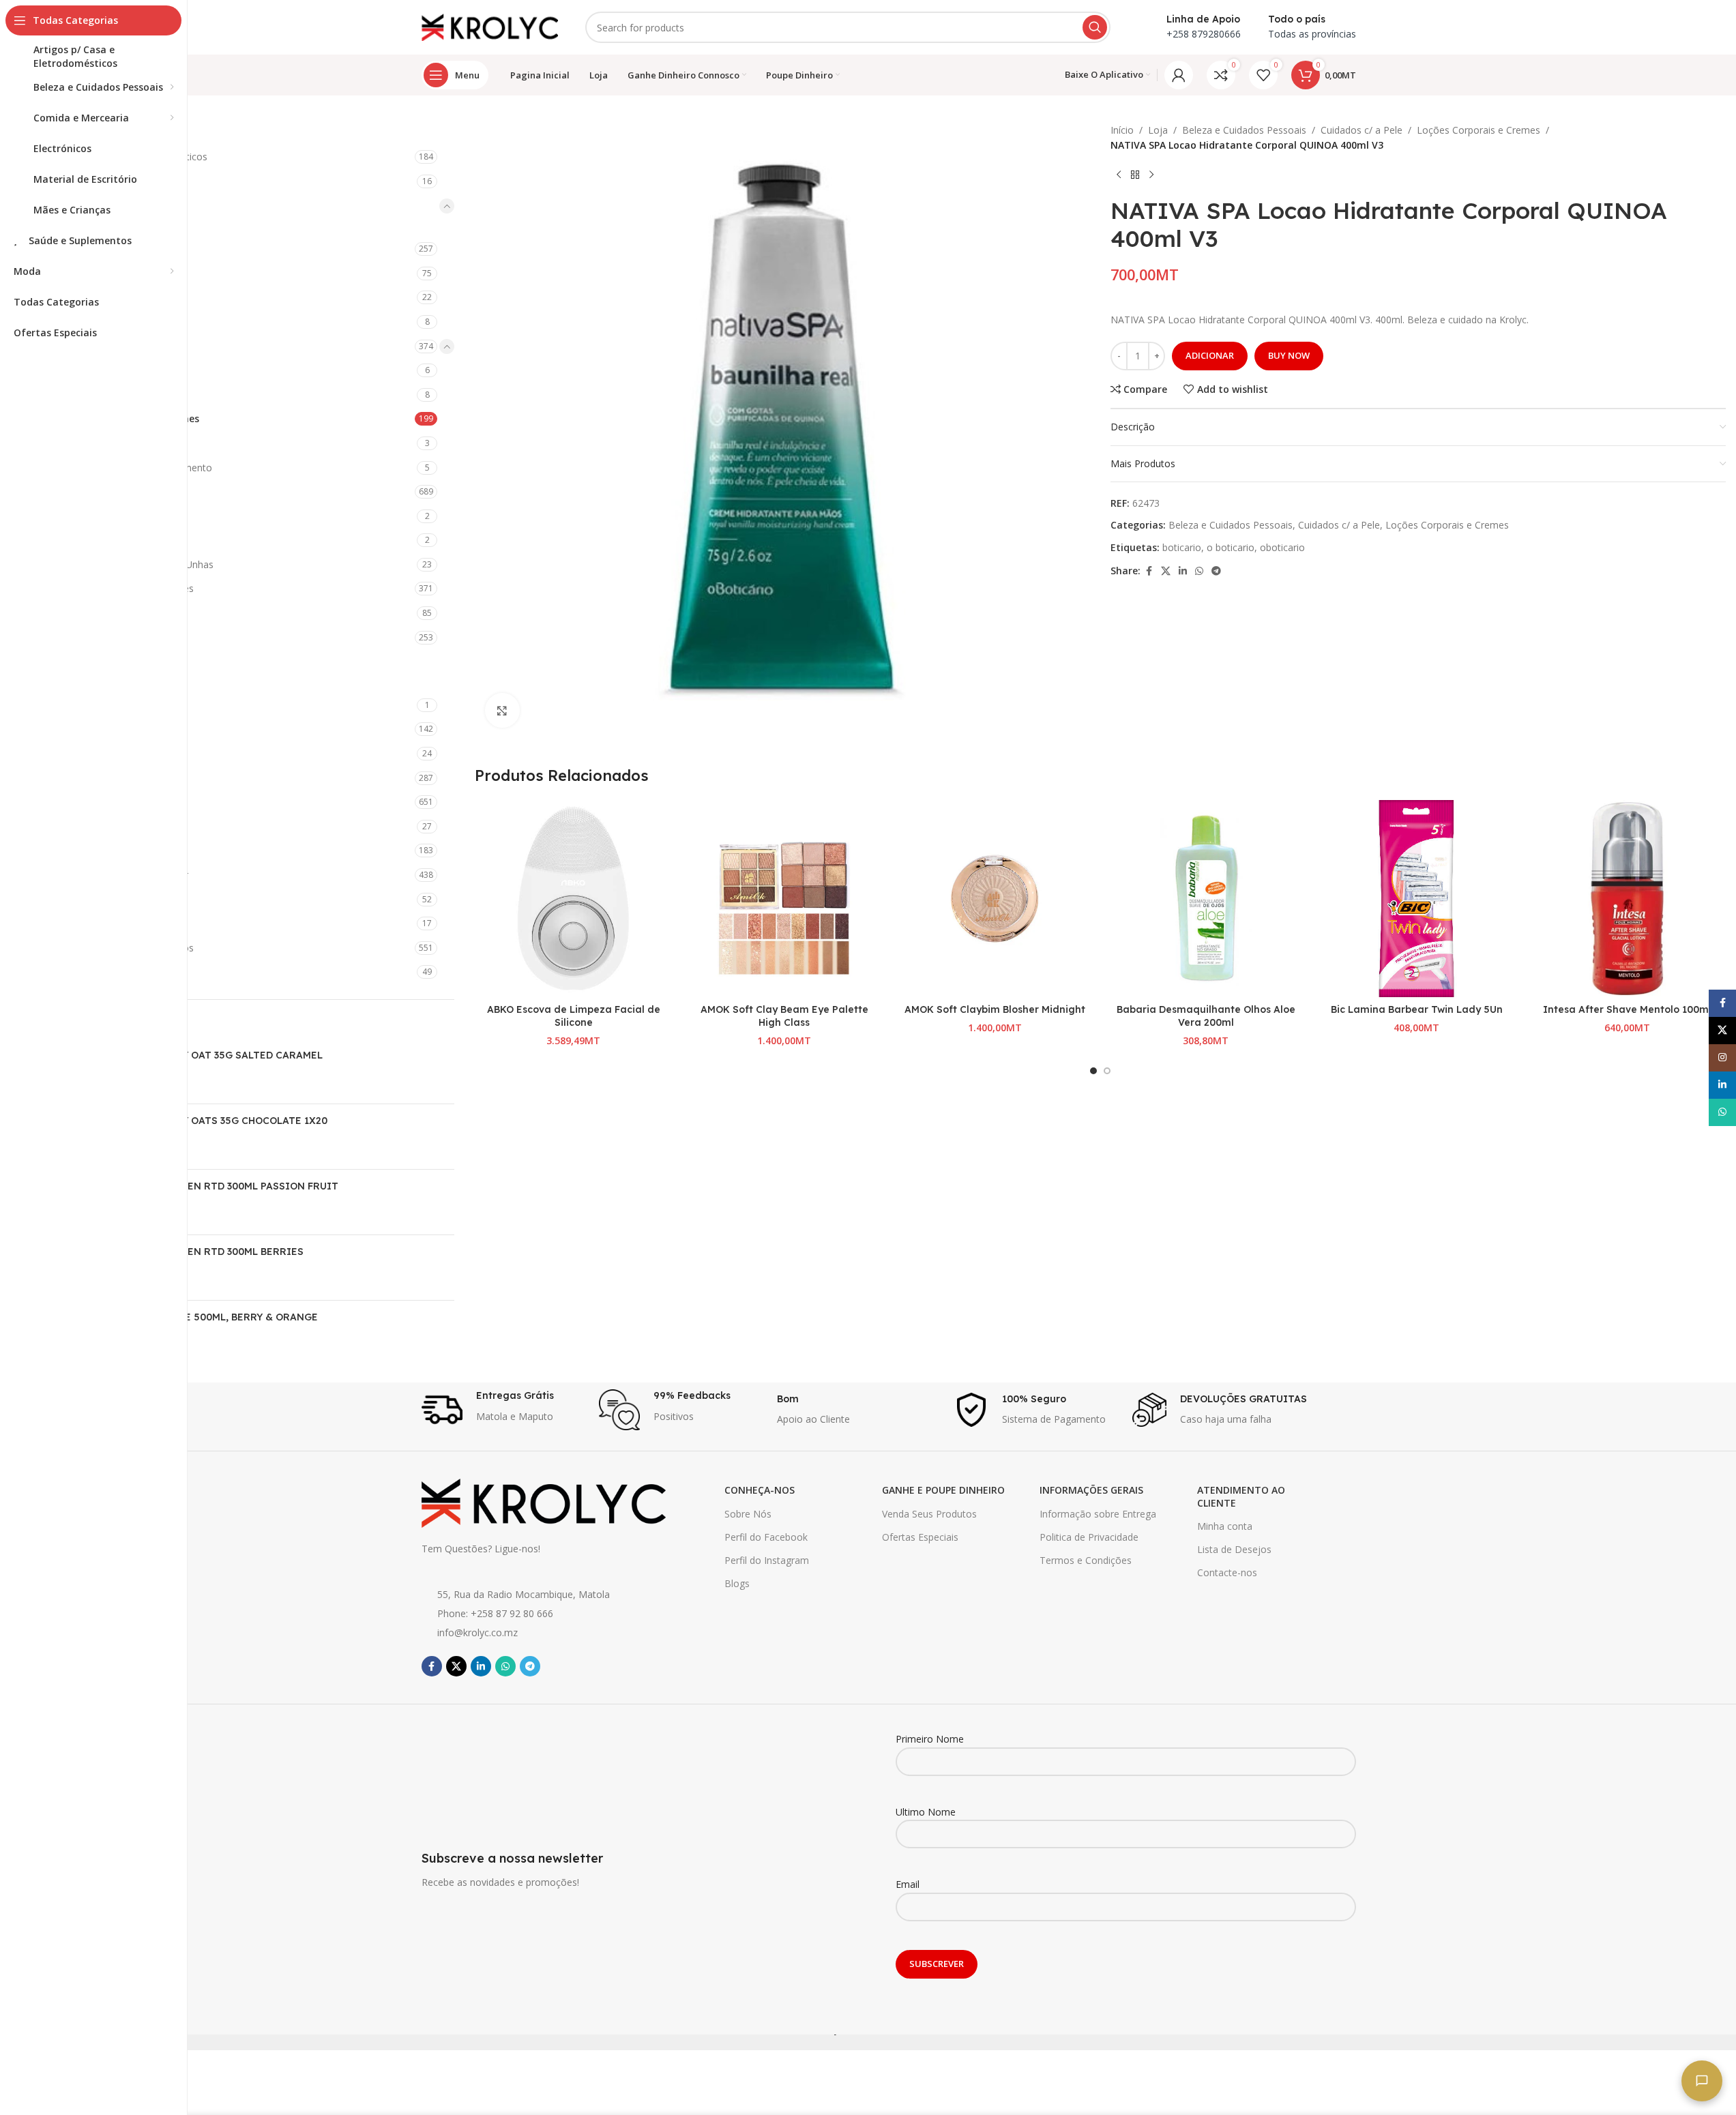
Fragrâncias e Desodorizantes (128, 588)
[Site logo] (490, 26)
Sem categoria (83, 972)
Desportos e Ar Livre (97, 753)
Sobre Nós (748, 1514)
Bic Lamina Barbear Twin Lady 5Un (1417, 1009)
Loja (1158, 130)
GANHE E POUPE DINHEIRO (943, 1490)
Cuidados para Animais (102, 705)
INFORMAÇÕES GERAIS (1091, 1490)
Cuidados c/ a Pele (102, 346)
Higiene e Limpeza (92, 802)
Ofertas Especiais (920, 1537)
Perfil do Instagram (767, 1560)
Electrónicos (78, 778)
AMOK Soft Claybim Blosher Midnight (995, 1009)
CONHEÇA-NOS (760, 1490)
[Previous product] (1119, 175)
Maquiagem (88, 637)
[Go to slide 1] (1093, 1071)
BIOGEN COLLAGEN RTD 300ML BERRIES (205, 1252)
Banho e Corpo (95, 249)
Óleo (82, 443)
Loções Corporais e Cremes (135, 418)
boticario (1182, 547)
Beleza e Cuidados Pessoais (113, 206)
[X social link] (1166, 571)
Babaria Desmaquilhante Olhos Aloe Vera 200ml (1206, 1016)
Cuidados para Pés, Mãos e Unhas (137, 564)
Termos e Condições (1086, 1560)
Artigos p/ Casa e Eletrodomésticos (129, 157)
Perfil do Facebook (766, 1537)
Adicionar (1210, 355)
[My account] (1179, 75)
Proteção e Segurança (100, 923)
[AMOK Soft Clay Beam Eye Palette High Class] (784, 899)
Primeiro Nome (930, 1739)
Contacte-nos (1227, 1572)
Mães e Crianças (88, 850)
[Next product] (1151, 175)
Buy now (1289, 355)
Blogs (737, 1583)
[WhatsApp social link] (1199, 571)
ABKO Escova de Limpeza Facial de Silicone (574, 1016)
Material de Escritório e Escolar (120, 875)
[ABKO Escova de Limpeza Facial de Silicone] (573, 899)
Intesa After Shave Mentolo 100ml (1627, 1009)
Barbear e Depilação (107, 273)
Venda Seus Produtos (929, 1514)
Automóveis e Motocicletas (112, 181)
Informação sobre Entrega (1098, 1514)
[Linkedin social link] (1183, 571)
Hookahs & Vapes (91, 826)
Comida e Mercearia (96, 661)
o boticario (1231, 547)
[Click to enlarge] (502, 710)
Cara (82, 370)
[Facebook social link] (1149, 571)
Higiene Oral (88, 613)
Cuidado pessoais (100, 322)
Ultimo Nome (926, 1812)
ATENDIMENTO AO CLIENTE (1241, 1496)
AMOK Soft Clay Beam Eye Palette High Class (784, 1016)
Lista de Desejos (1234, 1549)
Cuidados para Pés (103, 540)
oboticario (1282, 547)
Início (1122, 130)
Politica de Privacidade (1089, 1537)
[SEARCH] (1095, 27)
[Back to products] (1135, 175)
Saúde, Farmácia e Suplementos (122, 948)
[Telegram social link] (1216, 571)
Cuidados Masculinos (108, 516)
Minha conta (1225, 1526)
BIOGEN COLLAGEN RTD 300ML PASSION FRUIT (222, 1186)
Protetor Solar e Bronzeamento (142, 468)
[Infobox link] (504, 1410)
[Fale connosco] (1702, 2081)
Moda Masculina (88, 899)
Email (908, 1884)
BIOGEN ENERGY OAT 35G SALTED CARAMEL (214, 1055)
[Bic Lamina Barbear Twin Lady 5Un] (1416, 899)
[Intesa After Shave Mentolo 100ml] (1627, 899)
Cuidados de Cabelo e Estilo (123, 491)
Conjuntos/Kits (104, 395)
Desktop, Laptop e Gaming (111, 729)
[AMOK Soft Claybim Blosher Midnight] (995, 899)
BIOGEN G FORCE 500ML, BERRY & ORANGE (212, 1317)
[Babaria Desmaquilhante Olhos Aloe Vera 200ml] (1206, 899)
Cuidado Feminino (101, 297)
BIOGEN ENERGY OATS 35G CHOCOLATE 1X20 (217, 1121)
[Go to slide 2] (1107, 1071)
